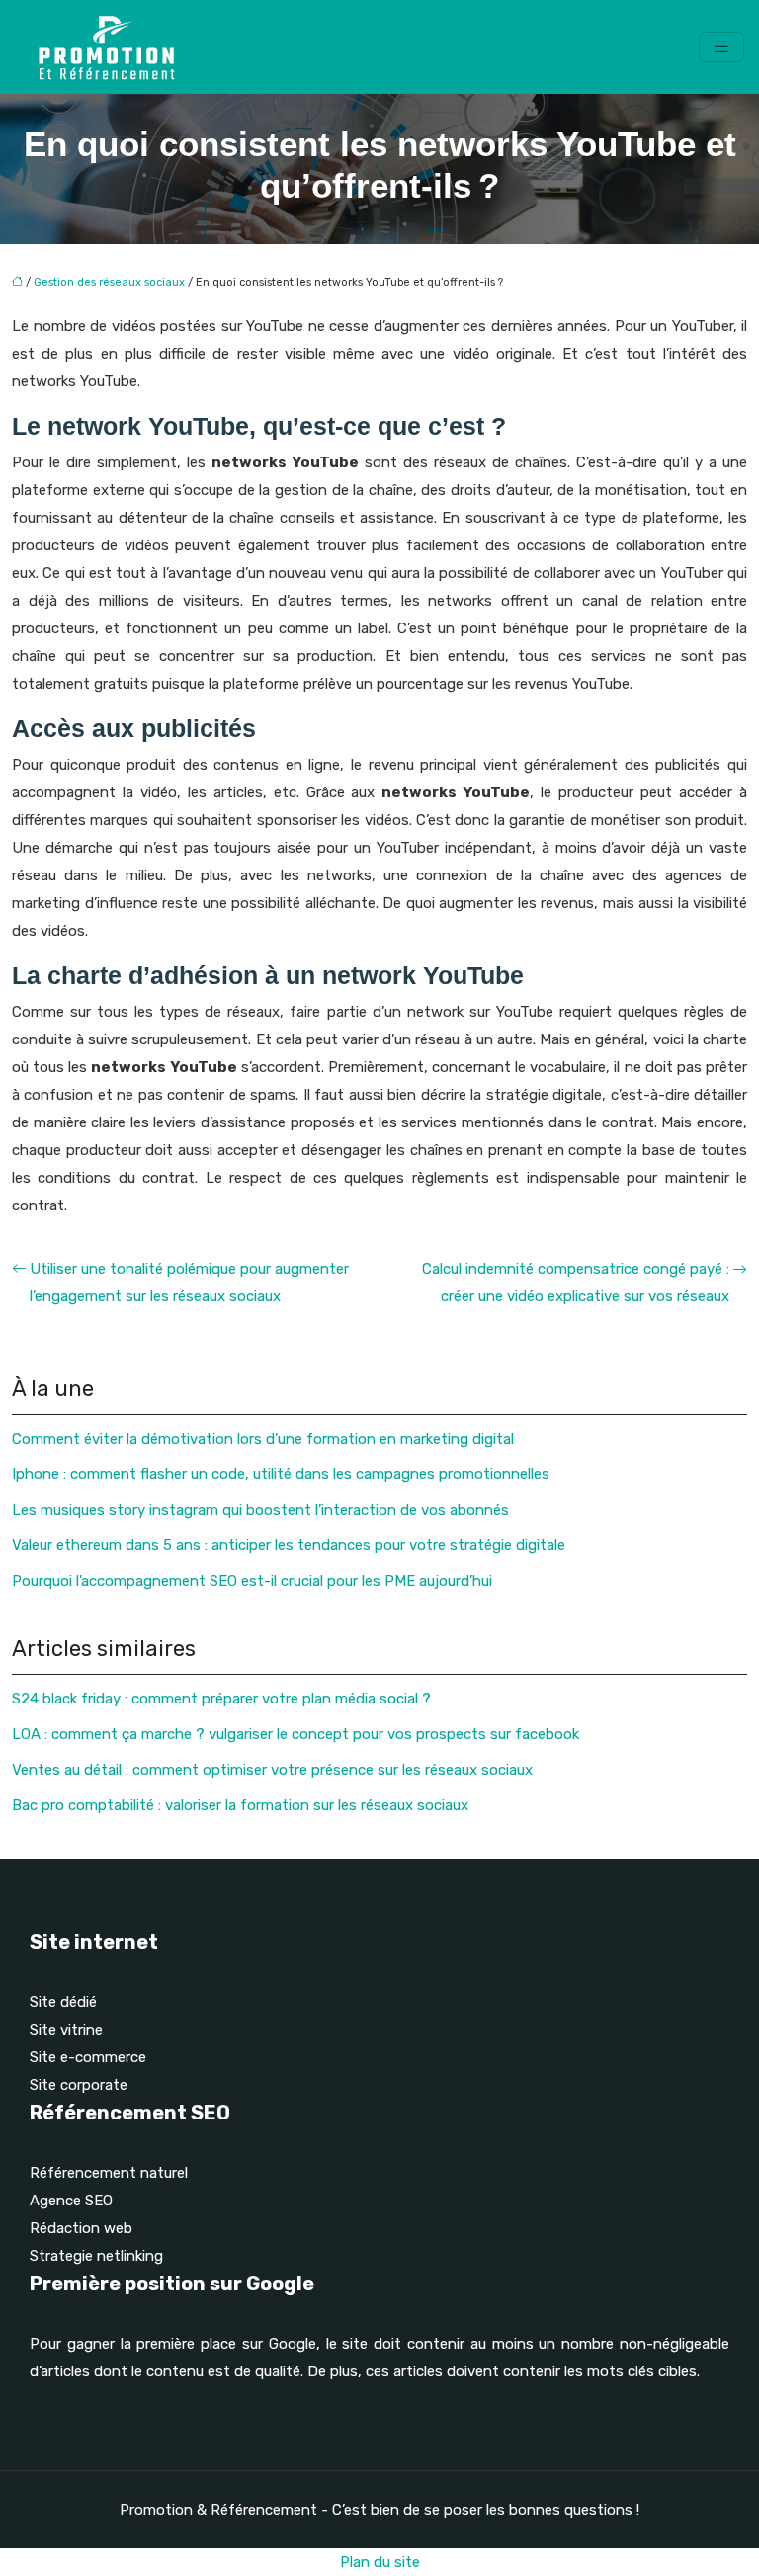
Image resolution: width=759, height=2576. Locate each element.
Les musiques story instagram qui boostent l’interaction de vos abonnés (260, 1510)
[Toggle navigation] (721, 47)
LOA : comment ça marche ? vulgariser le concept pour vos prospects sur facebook (295, 1734)
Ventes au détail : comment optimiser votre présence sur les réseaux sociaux (272, 1770)
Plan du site (380, 2562)
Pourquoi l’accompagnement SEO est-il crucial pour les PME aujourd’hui (252, 1581)
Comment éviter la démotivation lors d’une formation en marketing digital (263, 1439)
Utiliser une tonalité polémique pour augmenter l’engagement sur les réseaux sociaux (189, 1283)
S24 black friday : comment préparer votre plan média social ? (221, 1699)
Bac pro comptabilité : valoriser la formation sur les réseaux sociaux (240, 1805)
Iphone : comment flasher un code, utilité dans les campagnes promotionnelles (281, 1474)
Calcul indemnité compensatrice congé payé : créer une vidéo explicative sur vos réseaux (576, 1283)
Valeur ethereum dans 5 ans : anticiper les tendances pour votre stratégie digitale (289, 1545)
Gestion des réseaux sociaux (109, 282)
